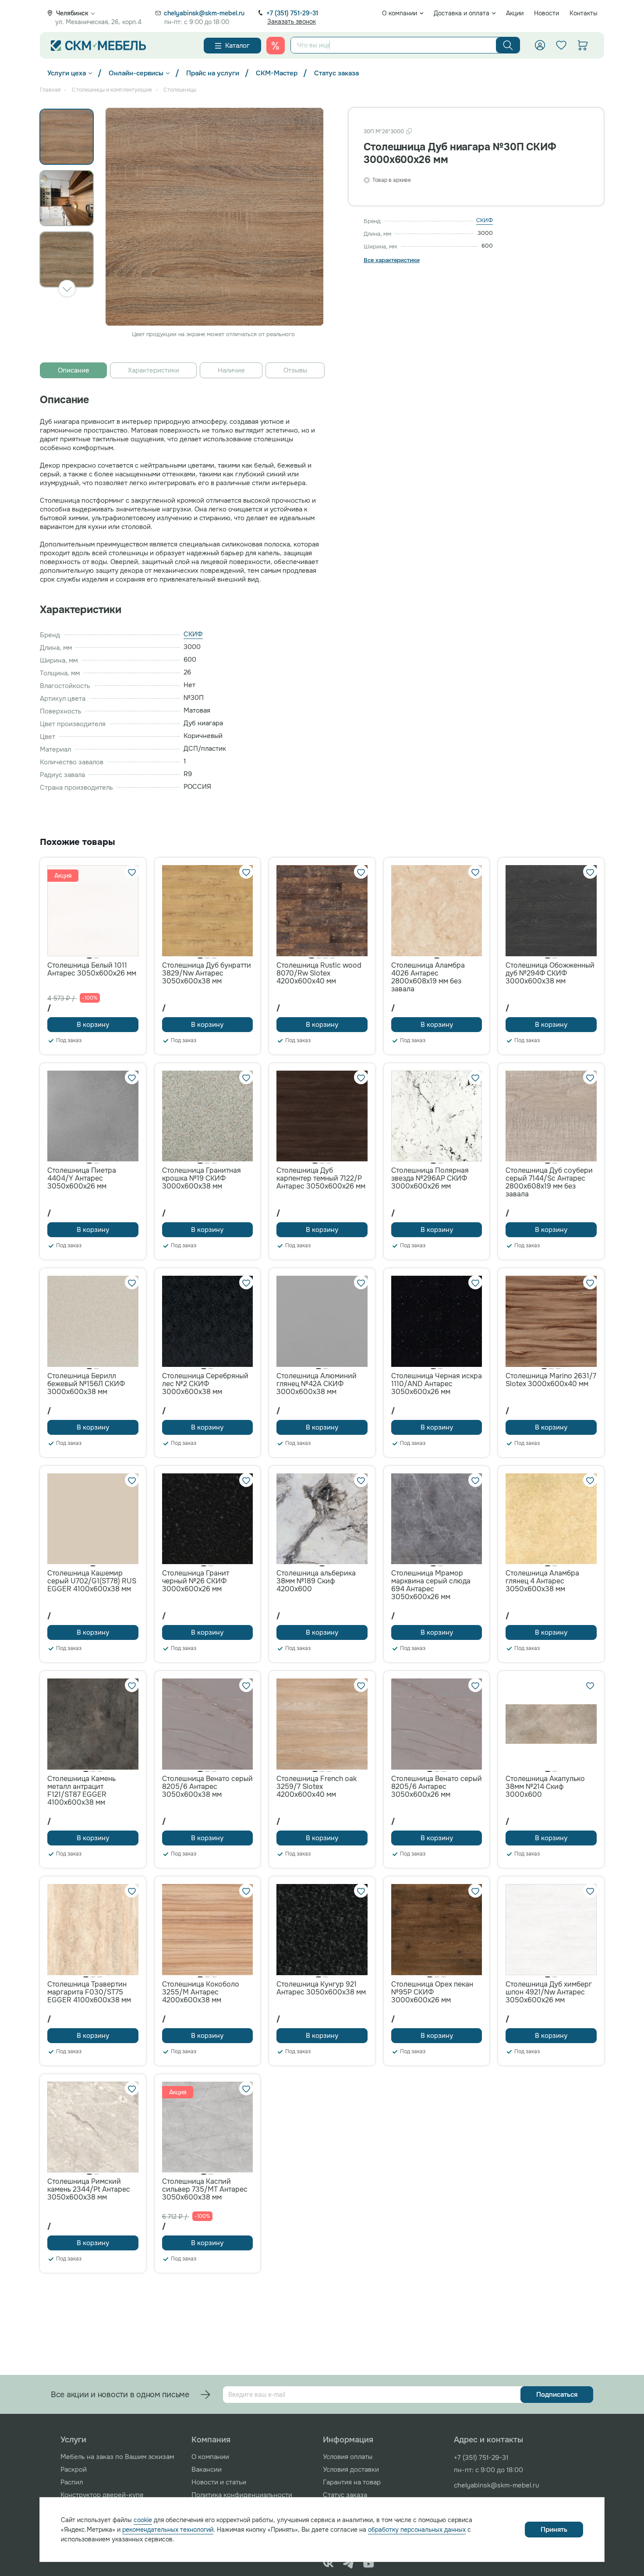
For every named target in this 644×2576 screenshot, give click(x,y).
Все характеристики (392, 260)
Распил (72, 2482)
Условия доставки (351, 2470)
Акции (515, 13)
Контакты (584, 13)
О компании (400, 13)
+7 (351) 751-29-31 (292, 13)
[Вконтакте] (328, 2564)
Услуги (73, 2440)
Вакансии (207, 2470)
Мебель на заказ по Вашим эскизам (117, 2457)
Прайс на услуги (213, 73)
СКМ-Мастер (277, 73)
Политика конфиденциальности (242, 2495)
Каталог (237, 46)
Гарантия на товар (352, 2482)
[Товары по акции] (276, 46)
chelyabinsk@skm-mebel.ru (204, 13)
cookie (143, 2520)
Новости (547, 13)
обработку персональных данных (417, 2530)
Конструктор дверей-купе (102, 2495)
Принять (554, 2530)
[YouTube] (369, 2564)
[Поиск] (508, 45)
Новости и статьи (219, 2482)
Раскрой (74, 2470)
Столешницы (180, 90)
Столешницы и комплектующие (112, 90)
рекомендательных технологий (168, 2530)
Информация (348, 2440)
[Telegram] (349, 2564)
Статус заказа (336, 73)
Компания (211, 2440)
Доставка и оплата (462, 13)
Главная (50, 90)
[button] (67, 288)
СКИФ (485, 220)
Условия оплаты (348, 2457)
